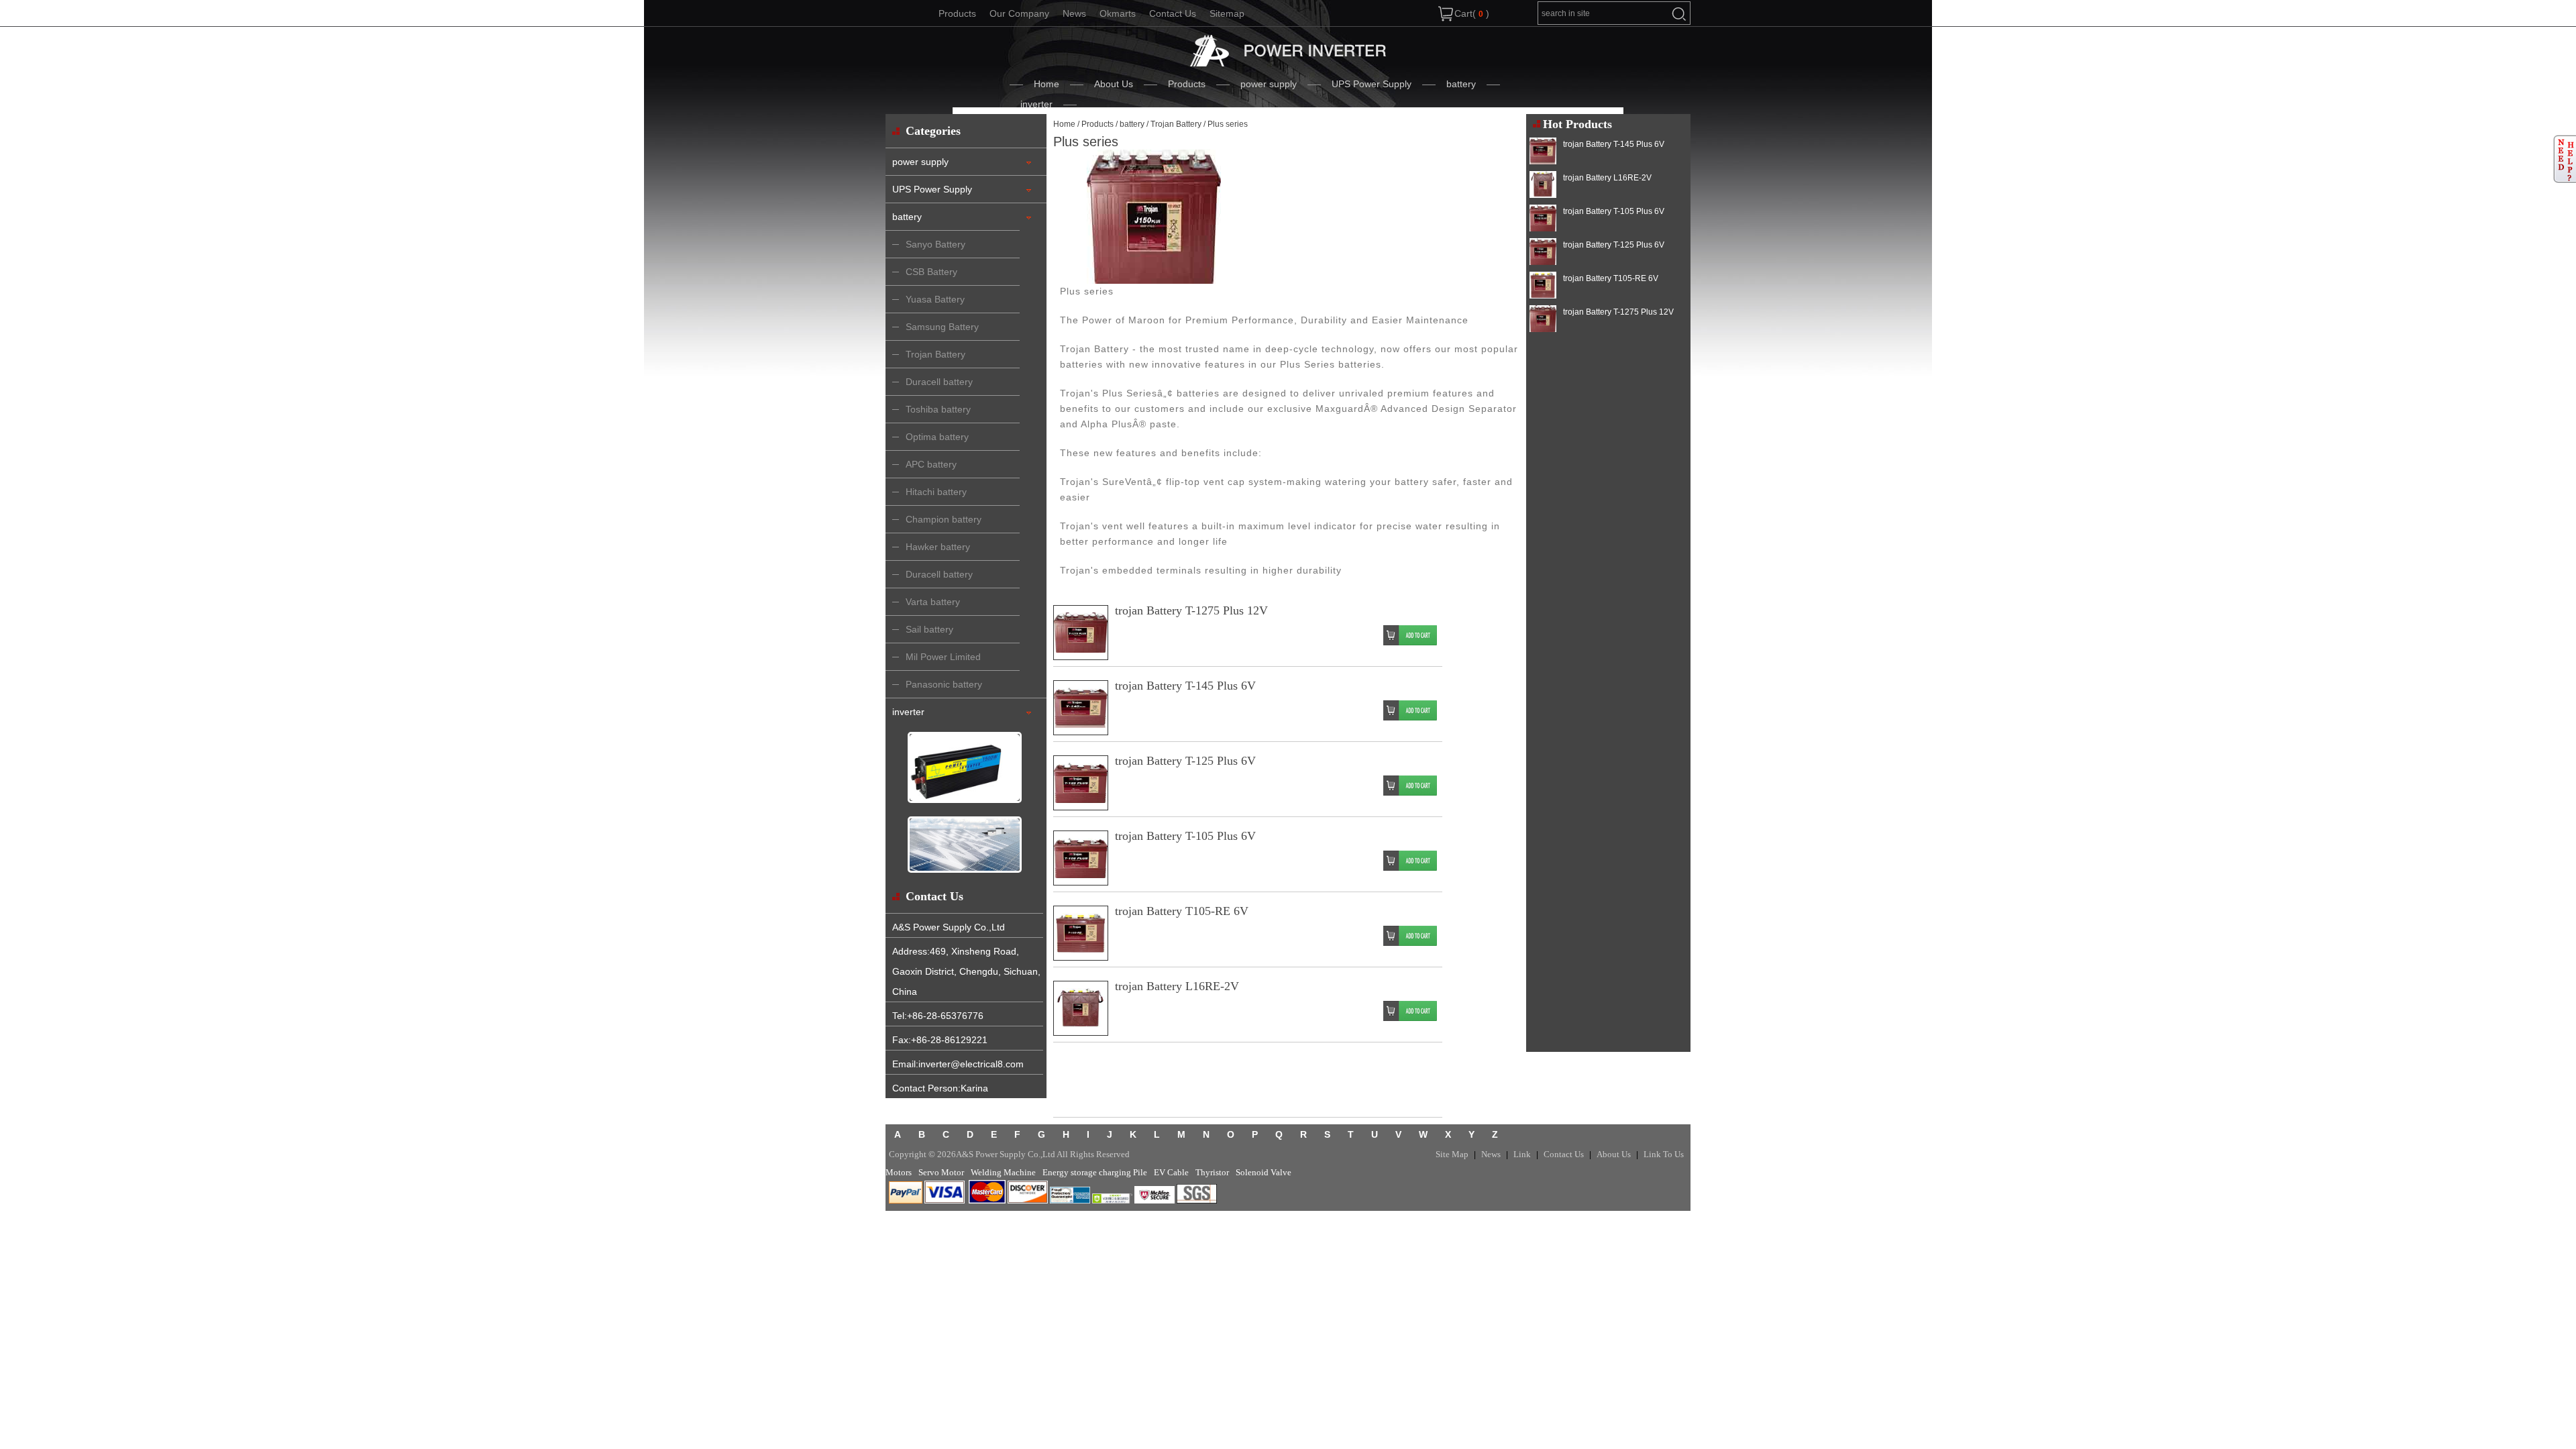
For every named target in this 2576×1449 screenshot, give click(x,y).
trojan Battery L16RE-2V (1177, 986)
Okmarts (1118, 13)
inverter (1036, 104)
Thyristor (1212, 1172)
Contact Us (1173, 13)
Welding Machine (1003, 1172)
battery (1461, 84)
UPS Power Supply (1372, 84)
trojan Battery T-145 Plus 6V (1185, 686)
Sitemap (1227, 13)
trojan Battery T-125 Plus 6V (1185, 761)
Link (1522, 1154)
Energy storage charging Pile (1095, 1172)
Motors (899, 1172)
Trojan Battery (1176, 124)
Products (957, 13)
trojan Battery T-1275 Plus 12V (1191, 610)
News (1074, 13)
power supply (1269, 84)
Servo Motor (941, 1172)
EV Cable (1171, 1172)
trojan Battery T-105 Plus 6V (1185, 836)
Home (1046, 84)
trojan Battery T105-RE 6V (1182, 911)
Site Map (1452, 1154)
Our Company (1019, 13)
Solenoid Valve (1264, 1172)
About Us (1114, 84)
